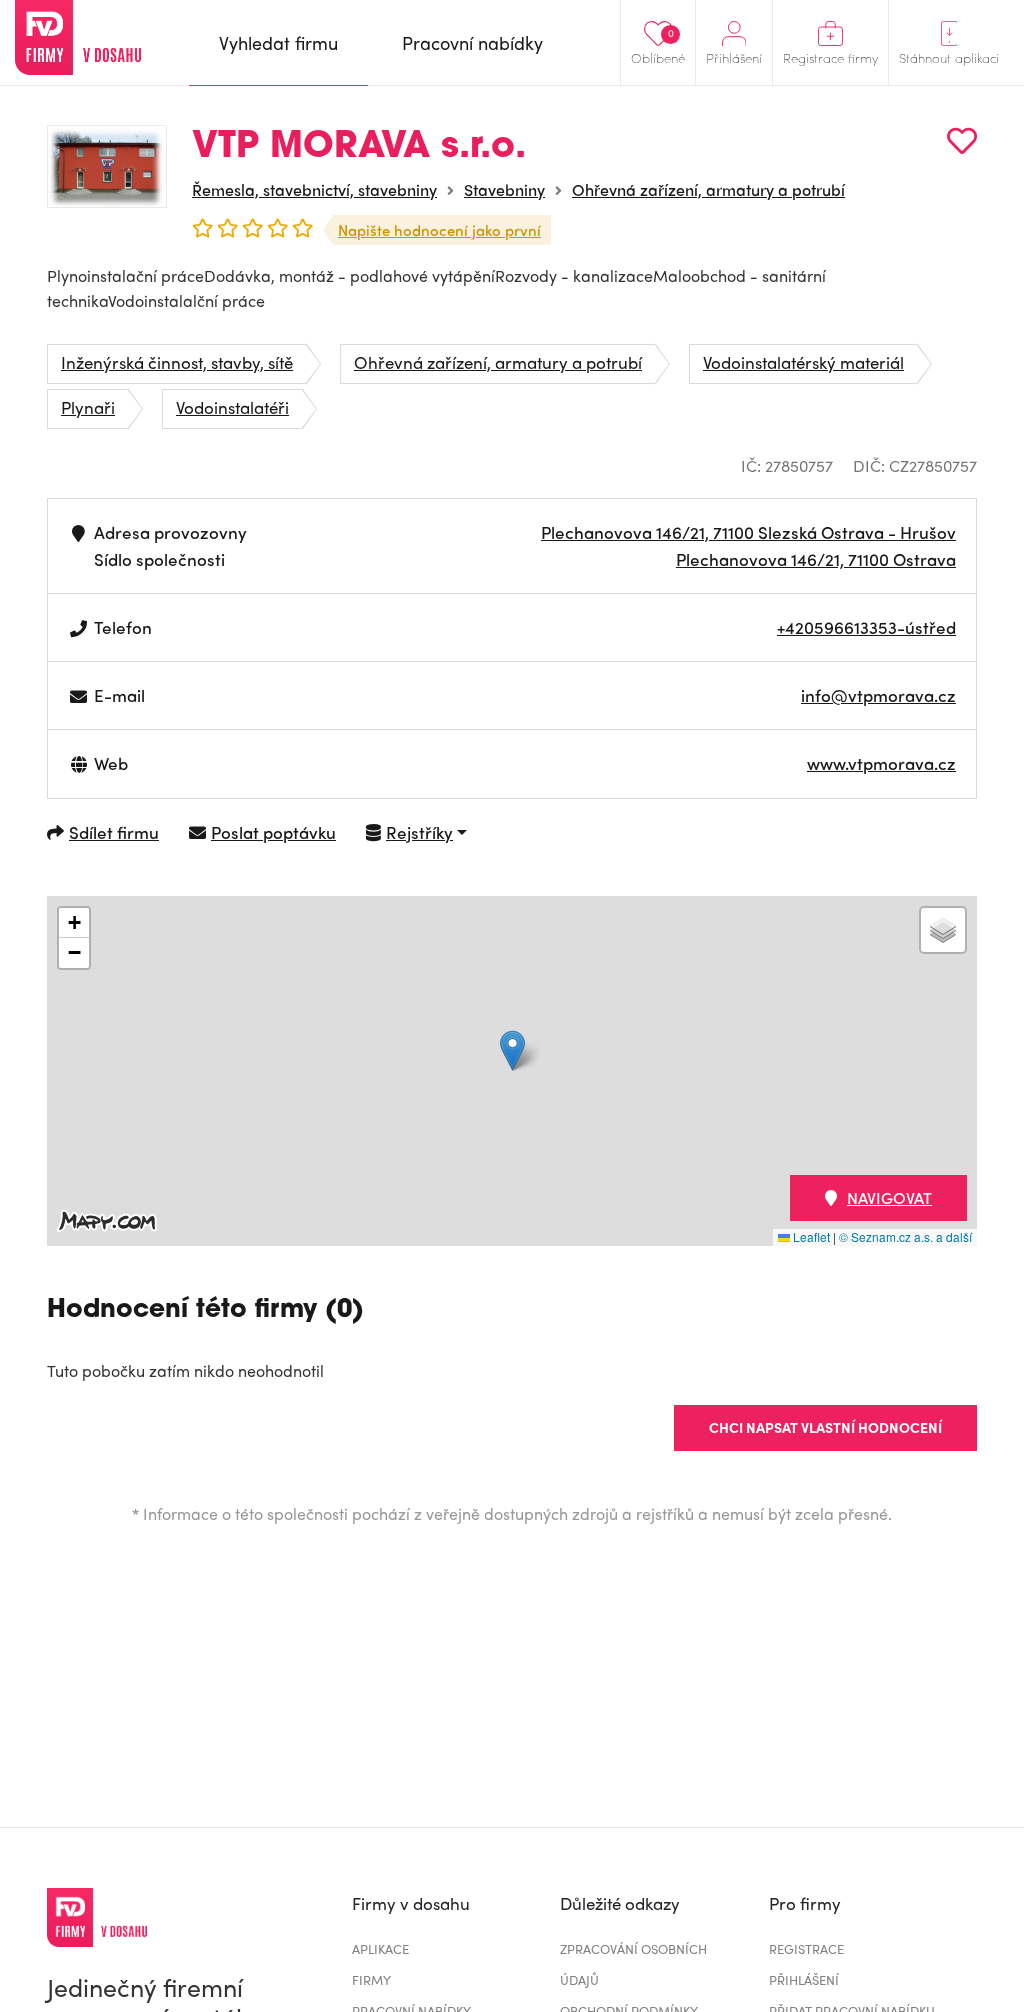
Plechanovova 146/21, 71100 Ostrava (816, 559)
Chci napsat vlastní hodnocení (825, 1427)
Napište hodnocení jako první (439, 230)
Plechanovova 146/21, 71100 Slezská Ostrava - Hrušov (748, 532)
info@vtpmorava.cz (878, 695)
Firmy (371, 1979)
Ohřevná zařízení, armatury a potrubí (708, 189)
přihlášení (804, 1979)
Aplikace (380, 1948)
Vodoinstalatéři (232, 407)
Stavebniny (504, 189)
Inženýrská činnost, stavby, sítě (177, 362)
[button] (512, 1050)
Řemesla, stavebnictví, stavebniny (314, 189)
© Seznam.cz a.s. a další (905, 1236)
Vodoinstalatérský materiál (803, 362)
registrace (806, 1948)
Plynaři (88, 407)
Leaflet (810, 1236)
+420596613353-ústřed (866, 627)
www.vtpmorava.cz (881, 763)
